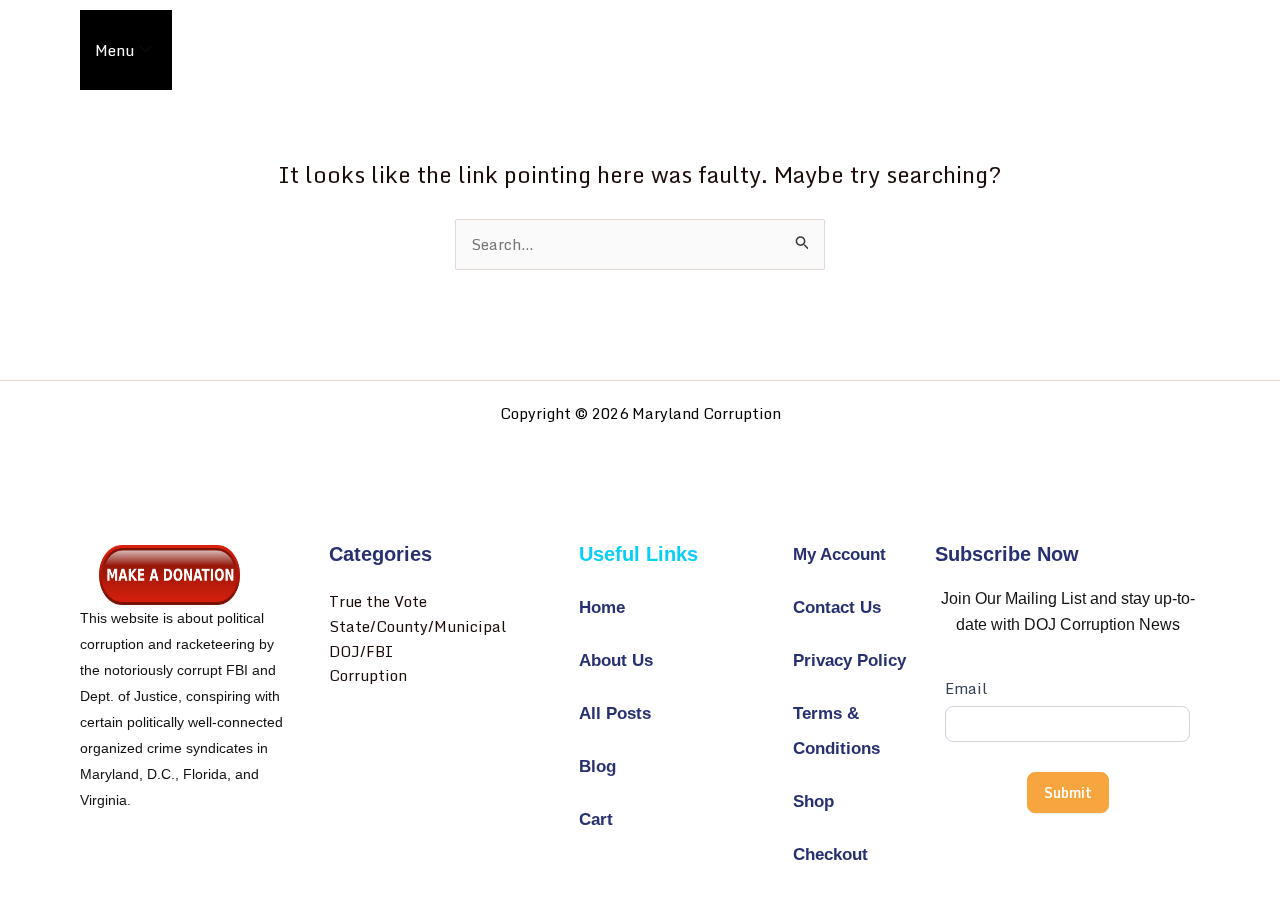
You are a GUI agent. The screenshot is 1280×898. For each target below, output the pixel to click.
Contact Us (837, 607)
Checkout (830, 854)
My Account (839, 554)
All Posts (615, 713)
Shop (813, 801)
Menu (114, 50)
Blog (597, 766)
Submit (1068, 792)
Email (966, 688)
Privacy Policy (849, 660)
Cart (596, 819)
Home (602, 607)
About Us (616, 660)
